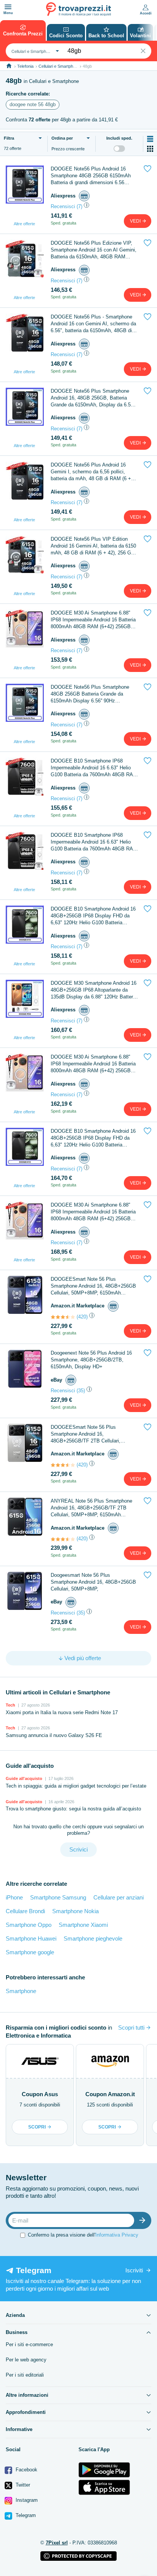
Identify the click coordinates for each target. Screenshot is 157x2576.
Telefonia (25, 66)
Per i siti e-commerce (29, 2344)
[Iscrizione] (144, 2220)
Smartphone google (30, 1952)
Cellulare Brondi (25, 1911)
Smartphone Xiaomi (83, 1925)
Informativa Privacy (117, 2235)
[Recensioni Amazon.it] (63, 1317)
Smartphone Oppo (29, 1925)
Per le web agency (26, 2360)
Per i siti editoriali (25, 2375)
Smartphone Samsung (58, 1897)
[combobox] (34, 51)
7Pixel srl (57, 2543)
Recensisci (63, 206)
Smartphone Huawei (31, 1938)
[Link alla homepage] (9, 66)
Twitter (22, 2485)
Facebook (26, 2470)
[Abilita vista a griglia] (150, 149)
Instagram (26, 2500)
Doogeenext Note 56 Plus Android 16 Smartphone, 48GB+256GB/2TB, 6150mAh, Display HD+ (91, 1360)
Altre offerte (24, 224)
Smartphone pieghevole (93, 1938)
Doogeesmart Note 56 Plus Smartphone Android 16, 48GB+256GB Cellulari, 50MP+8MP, (93, 1582)
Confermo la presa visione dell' (83, 2235)
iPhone (14, 1897)
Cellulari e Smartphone (59, 66)
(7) (79, 206)
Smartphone (21, 1991)
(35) (81, 1391)
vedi (136, 221)
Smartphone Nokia (75, 1911)
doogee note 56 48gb (33, 104)
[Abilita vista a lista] (150, 139)
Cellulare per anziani (119, 1897)
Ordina (62, 138)
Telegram (25, 2515)
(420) (82, 1317)
